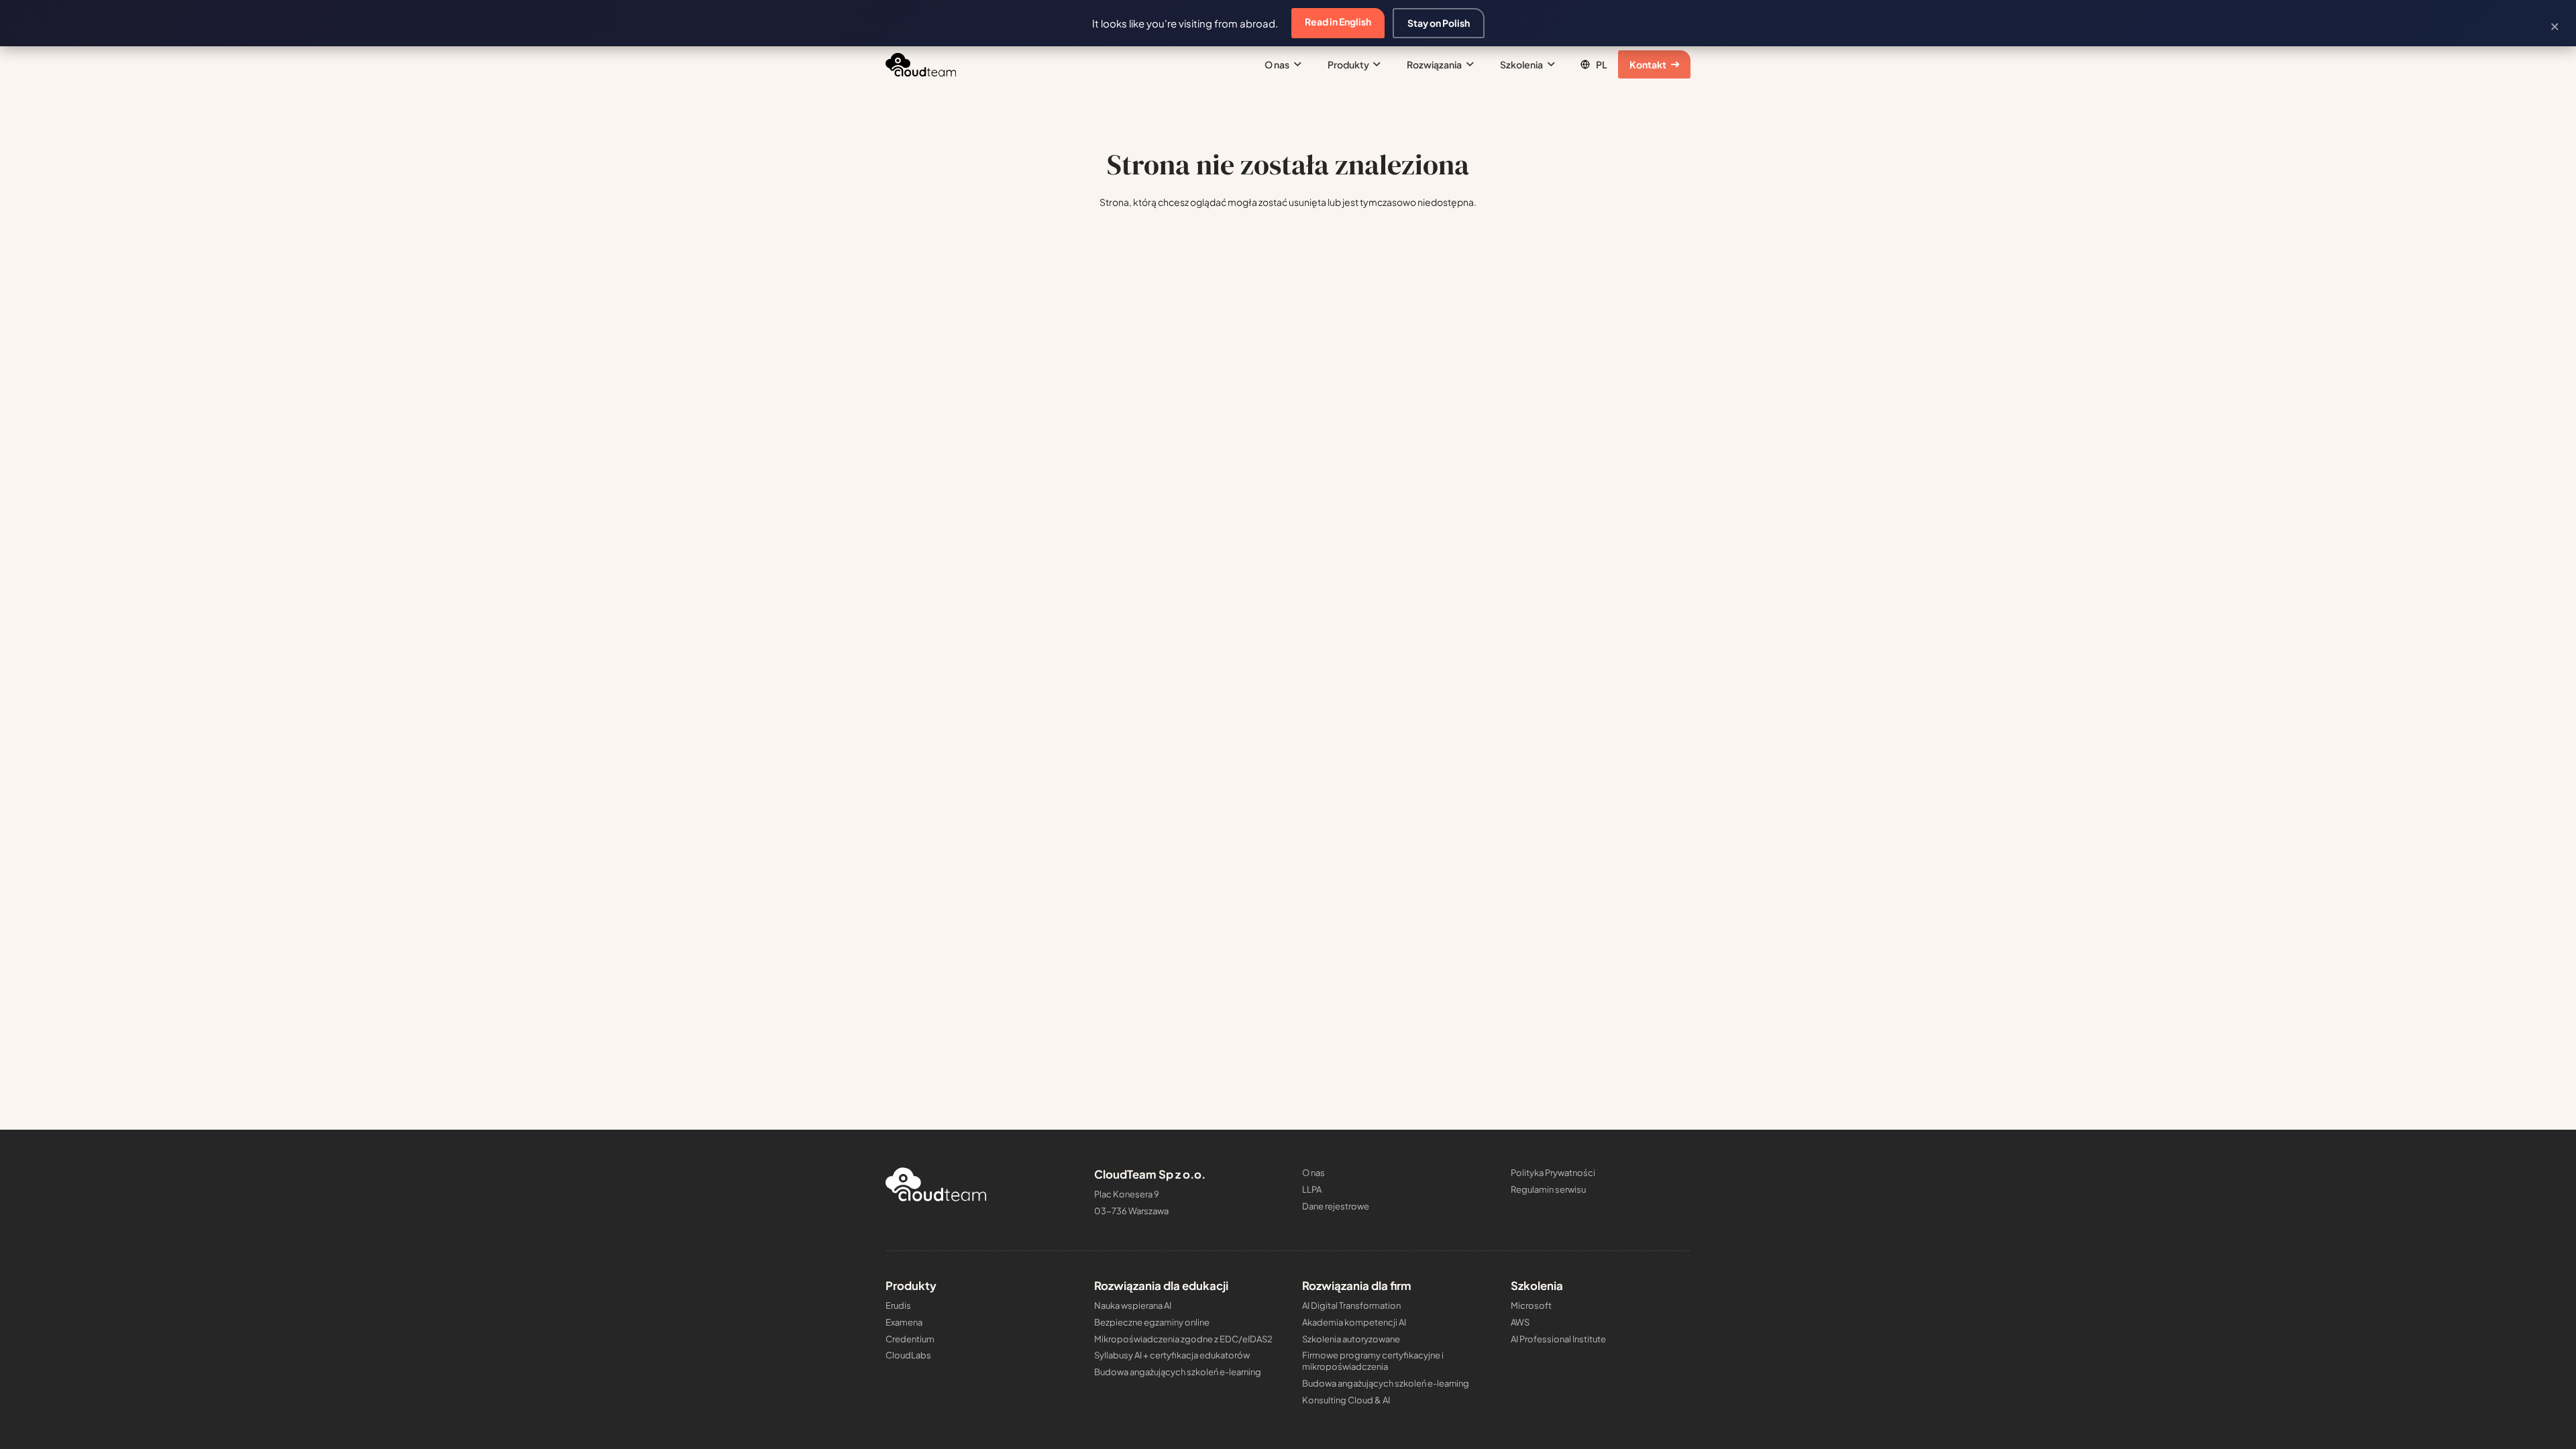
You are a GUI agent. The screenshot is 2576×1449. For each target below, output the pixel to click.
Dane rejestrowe (1336, 1206)
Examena (904, 1322)
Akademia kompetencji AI (1354, 1322)
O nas (1313, 1173)
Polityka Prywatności (1553, 1173)
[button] (1295, 64)
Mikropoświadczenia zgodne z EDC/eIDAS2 (1183, 1339)
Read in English (1338, 21)
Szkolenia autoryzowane (1351, 1339)
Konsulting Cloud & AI (1346, 1400)
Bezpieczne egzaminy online (1152, 1322)
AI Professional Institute (1558, 1339)
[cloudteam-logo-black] (921, 65)
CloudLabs (908, 1355)
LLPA (1312, 1189)
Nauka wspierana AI (1133, 1305)
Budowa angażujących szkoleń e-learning (1178, 1372)
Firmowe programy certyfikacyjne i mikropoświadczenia (1373, 1361)
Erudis (898, 1305)
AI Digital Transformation (1351, 1305)
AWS (1520, 1322)
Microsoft (1531, 1305)
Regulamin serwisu (1548, 1189)
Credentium (910, 1339)
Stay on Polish (1439, 23)
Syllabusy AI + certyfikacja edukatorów (1172, 1355)
